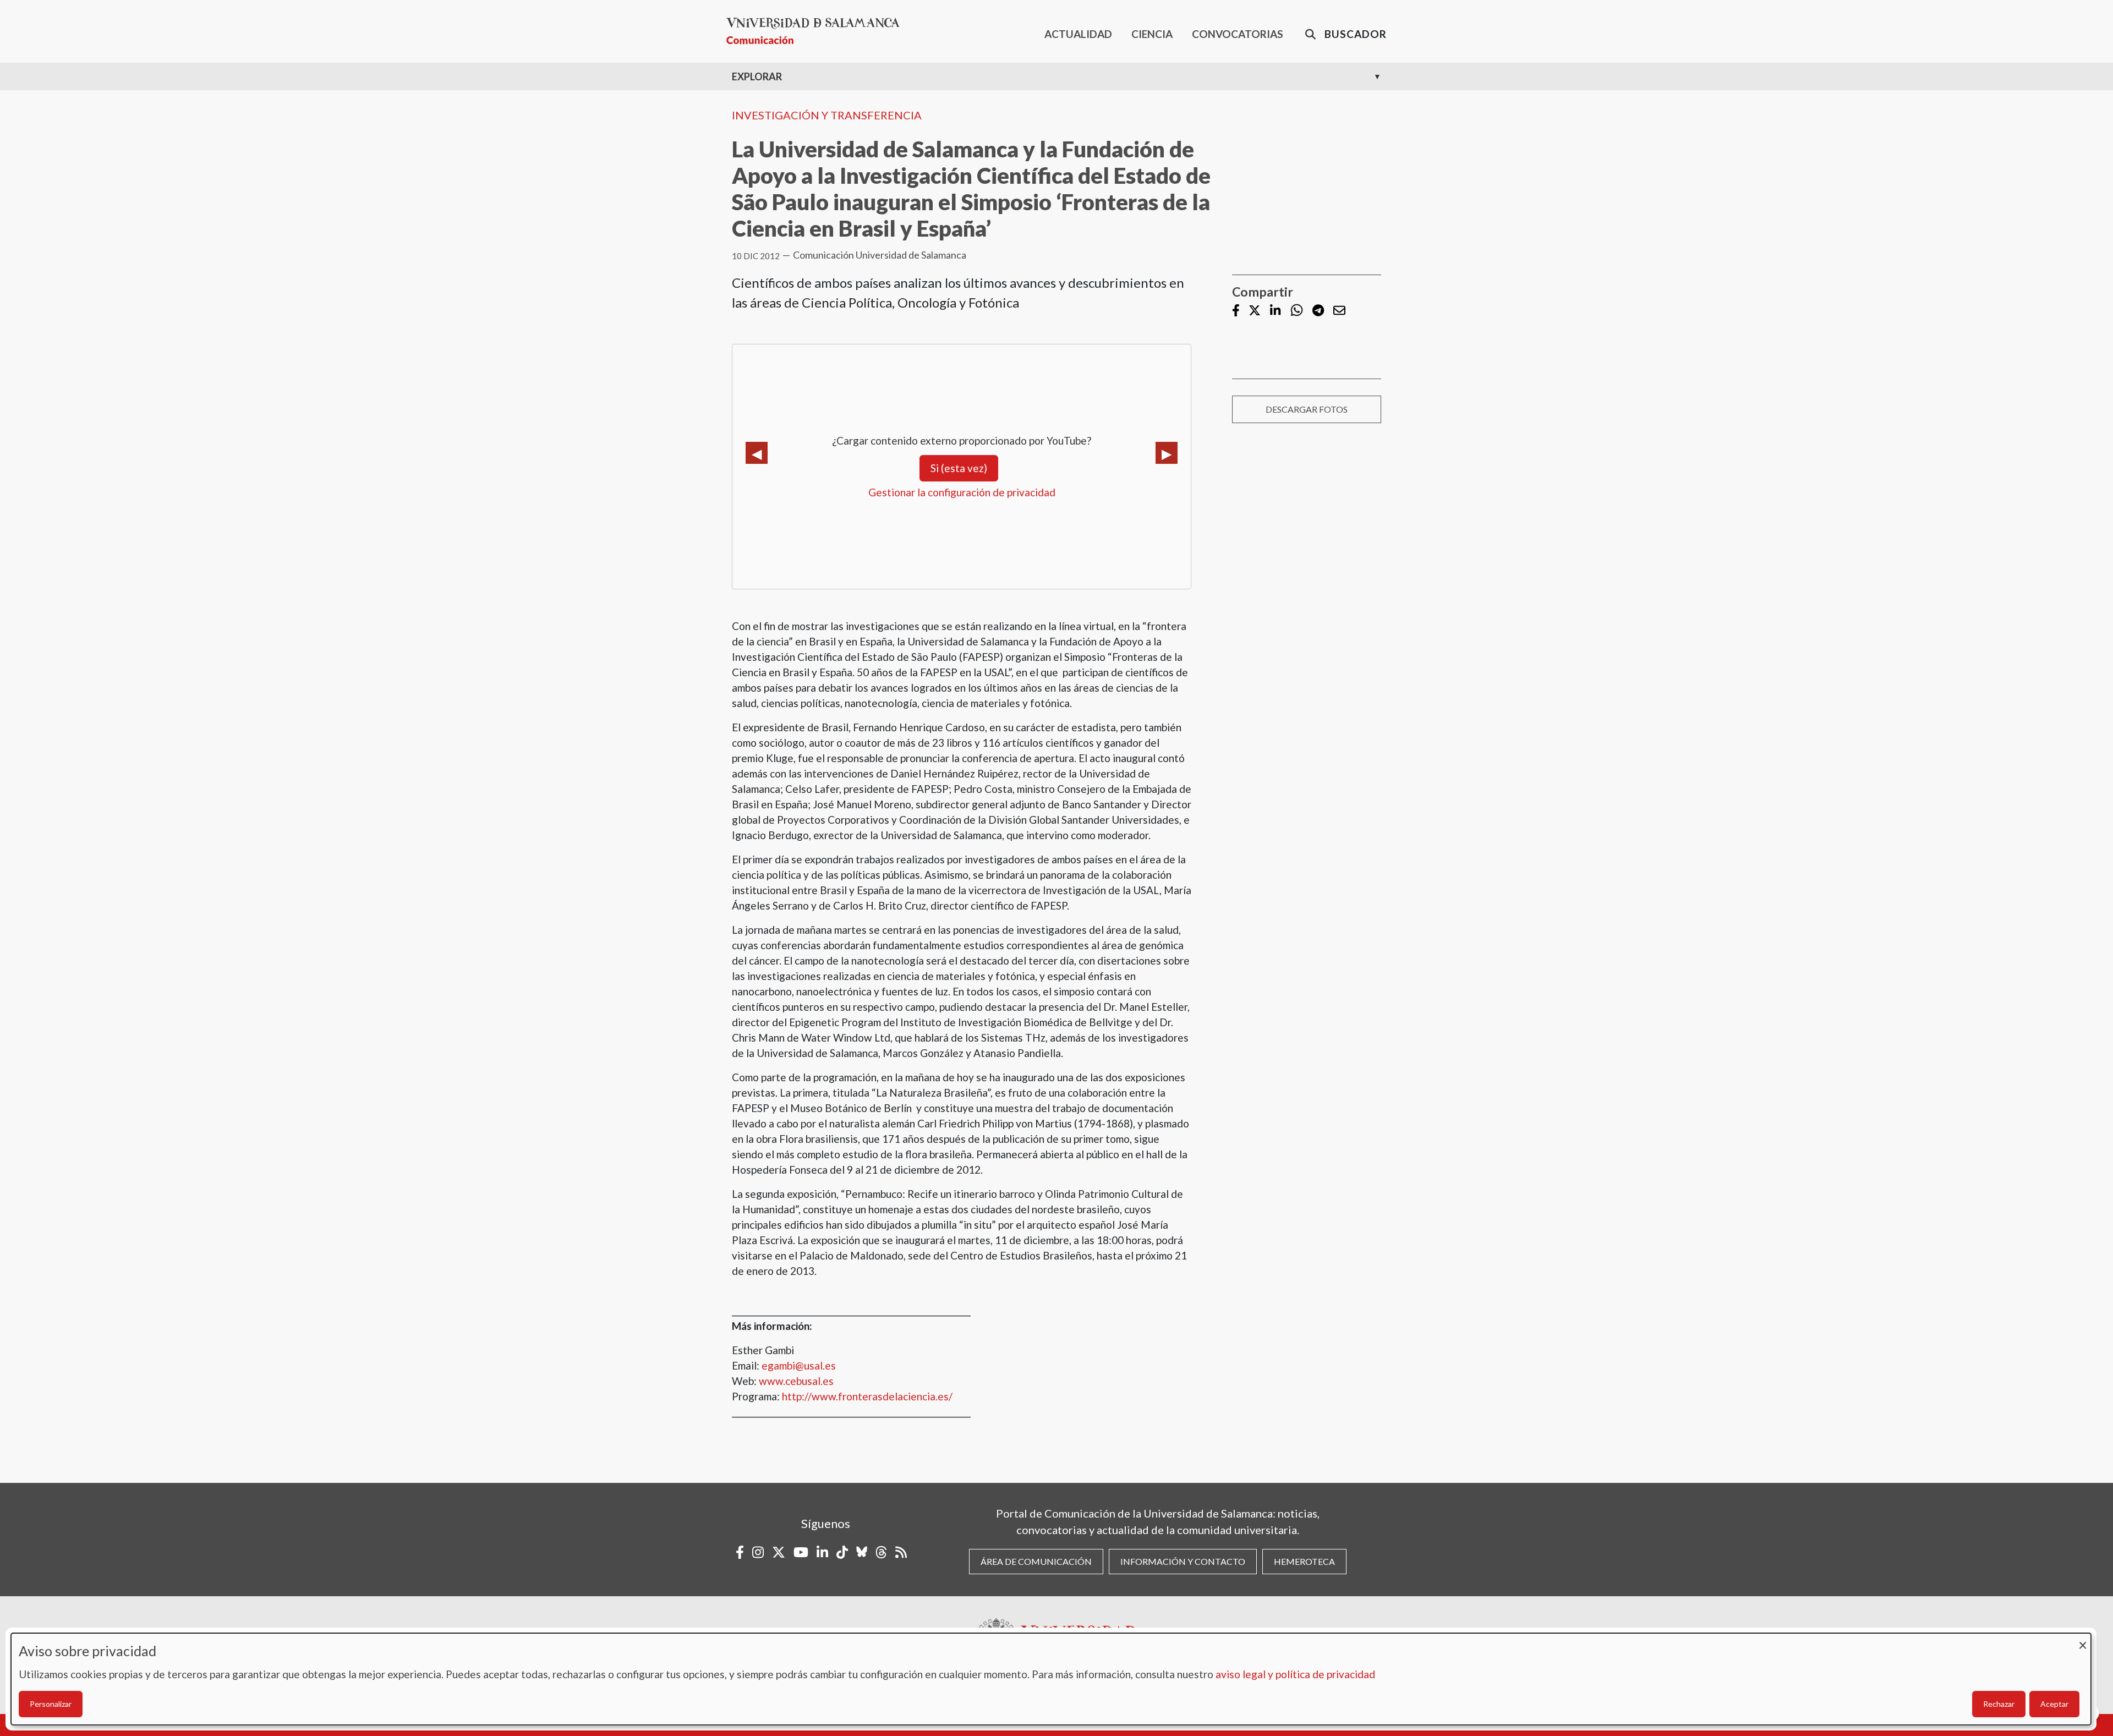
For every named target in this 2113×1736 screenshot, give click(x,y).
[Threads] (881, 1552)
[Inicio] (817, 31)
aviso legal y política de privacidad (1295, 1674)
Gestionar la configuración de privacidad (962, 492)
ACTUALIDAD (1078, 34)
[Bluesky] (862, 1552)
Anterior (757, 453)
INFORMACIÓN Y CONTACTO (1183, 1561)
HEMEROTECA (1304, 1561)
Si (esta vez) (959, 468)
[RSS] (901, 1552)
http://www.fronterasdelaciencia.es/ (867, 1396)
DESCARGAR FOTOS (1307, 409)
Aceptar (2054, 1704)
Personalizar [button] (51, 1704)
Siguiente (1167, 453)
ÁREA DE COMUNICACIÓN (1036, 1561)
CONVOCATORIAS (1238, 34)
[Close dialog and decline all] (2083, 1640)
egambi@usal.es (799, 1365)
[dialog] (1051, 1679)
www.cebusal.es (796, 1381)
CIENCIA (1152, 34)
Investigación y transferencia (827, 115)
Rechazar (1999, 1704)
